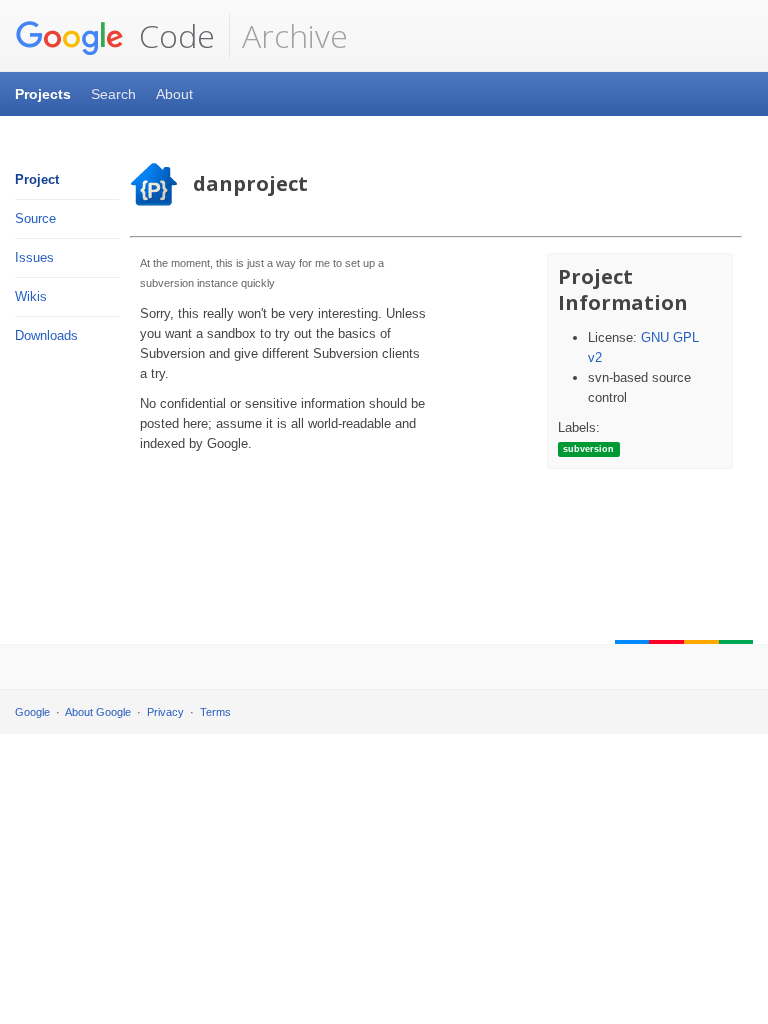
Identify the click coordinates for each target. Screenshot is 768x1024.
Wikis (31, 296)
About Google (98, 712)
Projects (43, 94)
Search (113, 94)
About (174, 94)
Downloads (46, 335)
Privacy (165, 712)
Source (35, 218)
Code (173, 35)
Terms (215, 712)
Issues (34, 257)
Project (37, 179)
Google (32, 712)
